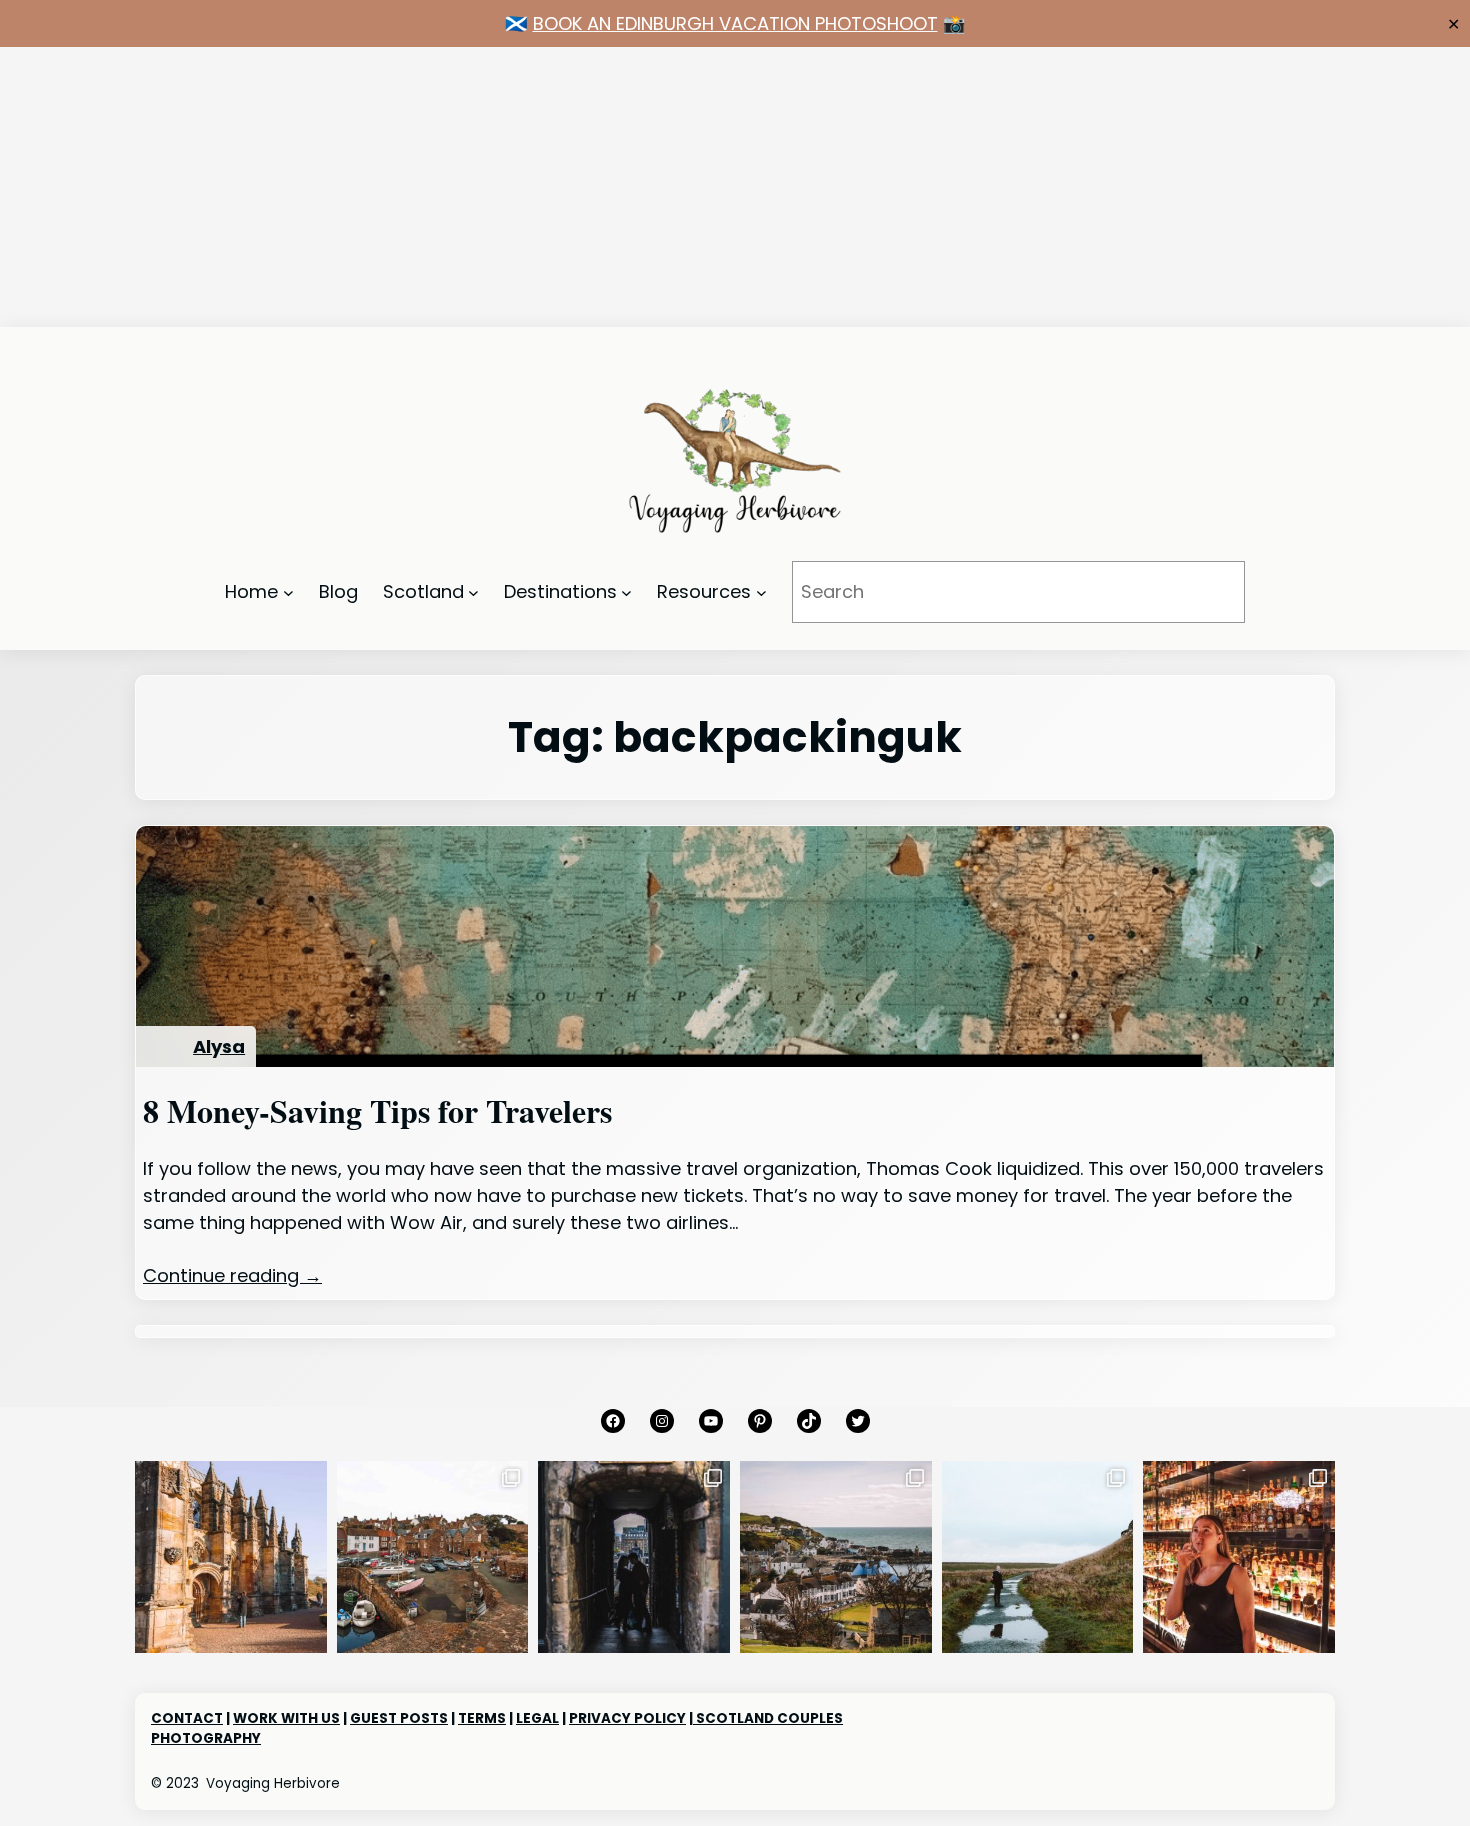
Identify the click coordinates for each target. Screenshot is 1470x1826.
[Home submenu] (288, 592)
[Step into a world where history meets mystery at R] (231, 1557)
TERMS (482, 1718)
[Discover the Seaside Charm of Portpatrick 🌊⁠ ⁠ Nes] (836, 1557)
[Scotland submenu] (473, 592)
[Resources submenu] (761, 592)
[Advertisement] (600, 187)
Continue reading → (232, 1275)
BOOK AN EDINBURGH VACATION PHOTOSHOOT (735, 23)
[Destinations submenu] (626, 592)
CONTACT (187, 1718)
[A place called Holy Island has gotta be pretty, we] (1038, 1557)
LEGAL (537, 1718)
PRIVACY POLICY (627, 1718)
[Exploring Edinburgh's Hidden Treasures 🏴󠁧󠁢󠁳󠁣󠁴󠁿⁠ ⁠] (634, 1557)
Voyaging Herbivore (273, 1783)
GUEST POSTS (399, 1718)
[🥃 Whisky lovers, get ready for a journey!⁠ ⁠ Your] (1239, 1557)
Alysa (219, 1046)
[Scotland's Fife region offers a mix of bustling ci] (433, 1557)
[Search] (1202, 592)
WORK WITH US (286, 1718)
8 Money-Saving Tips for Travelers (377, 1111)
